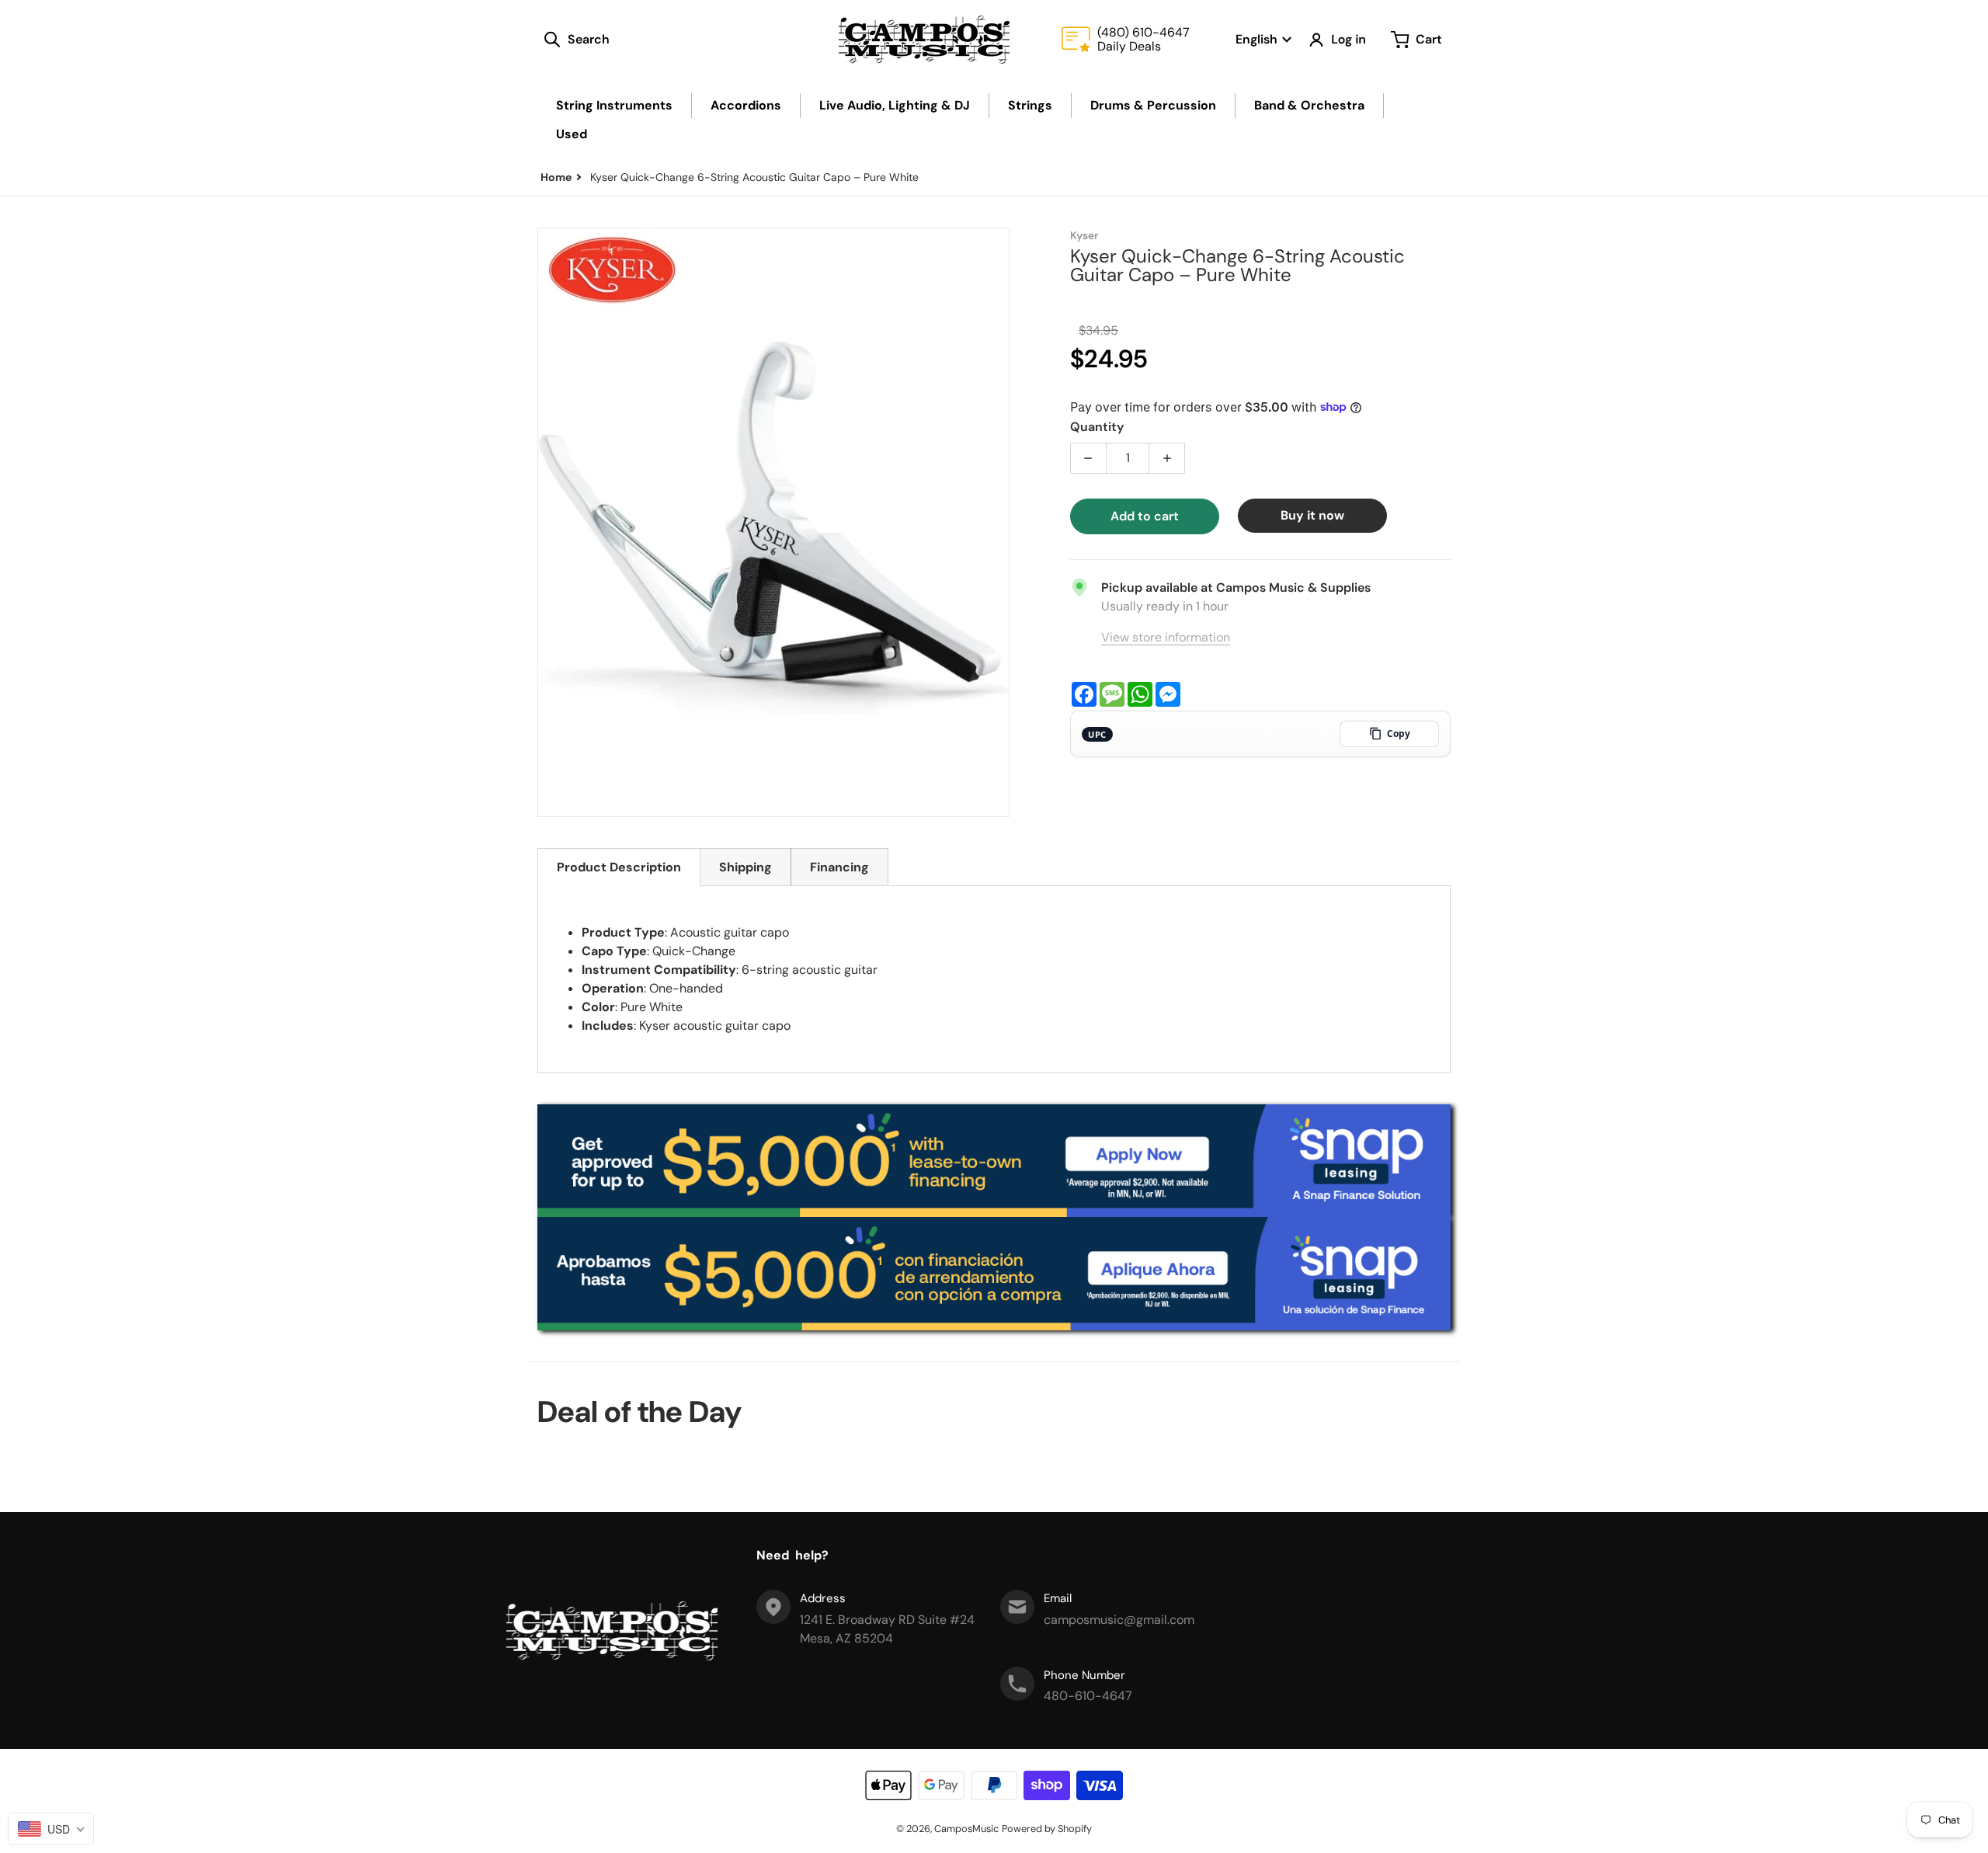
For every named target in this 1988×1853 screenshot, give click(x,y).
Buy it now (1312, 515)
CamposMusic (966, 1829)
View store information (1166, 637)
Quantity (1097, 427)
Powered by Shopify (1047, 1829)
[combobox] (51, 1829)
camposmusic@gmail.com (1119, 1620)
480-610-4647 (1088, 1696)
